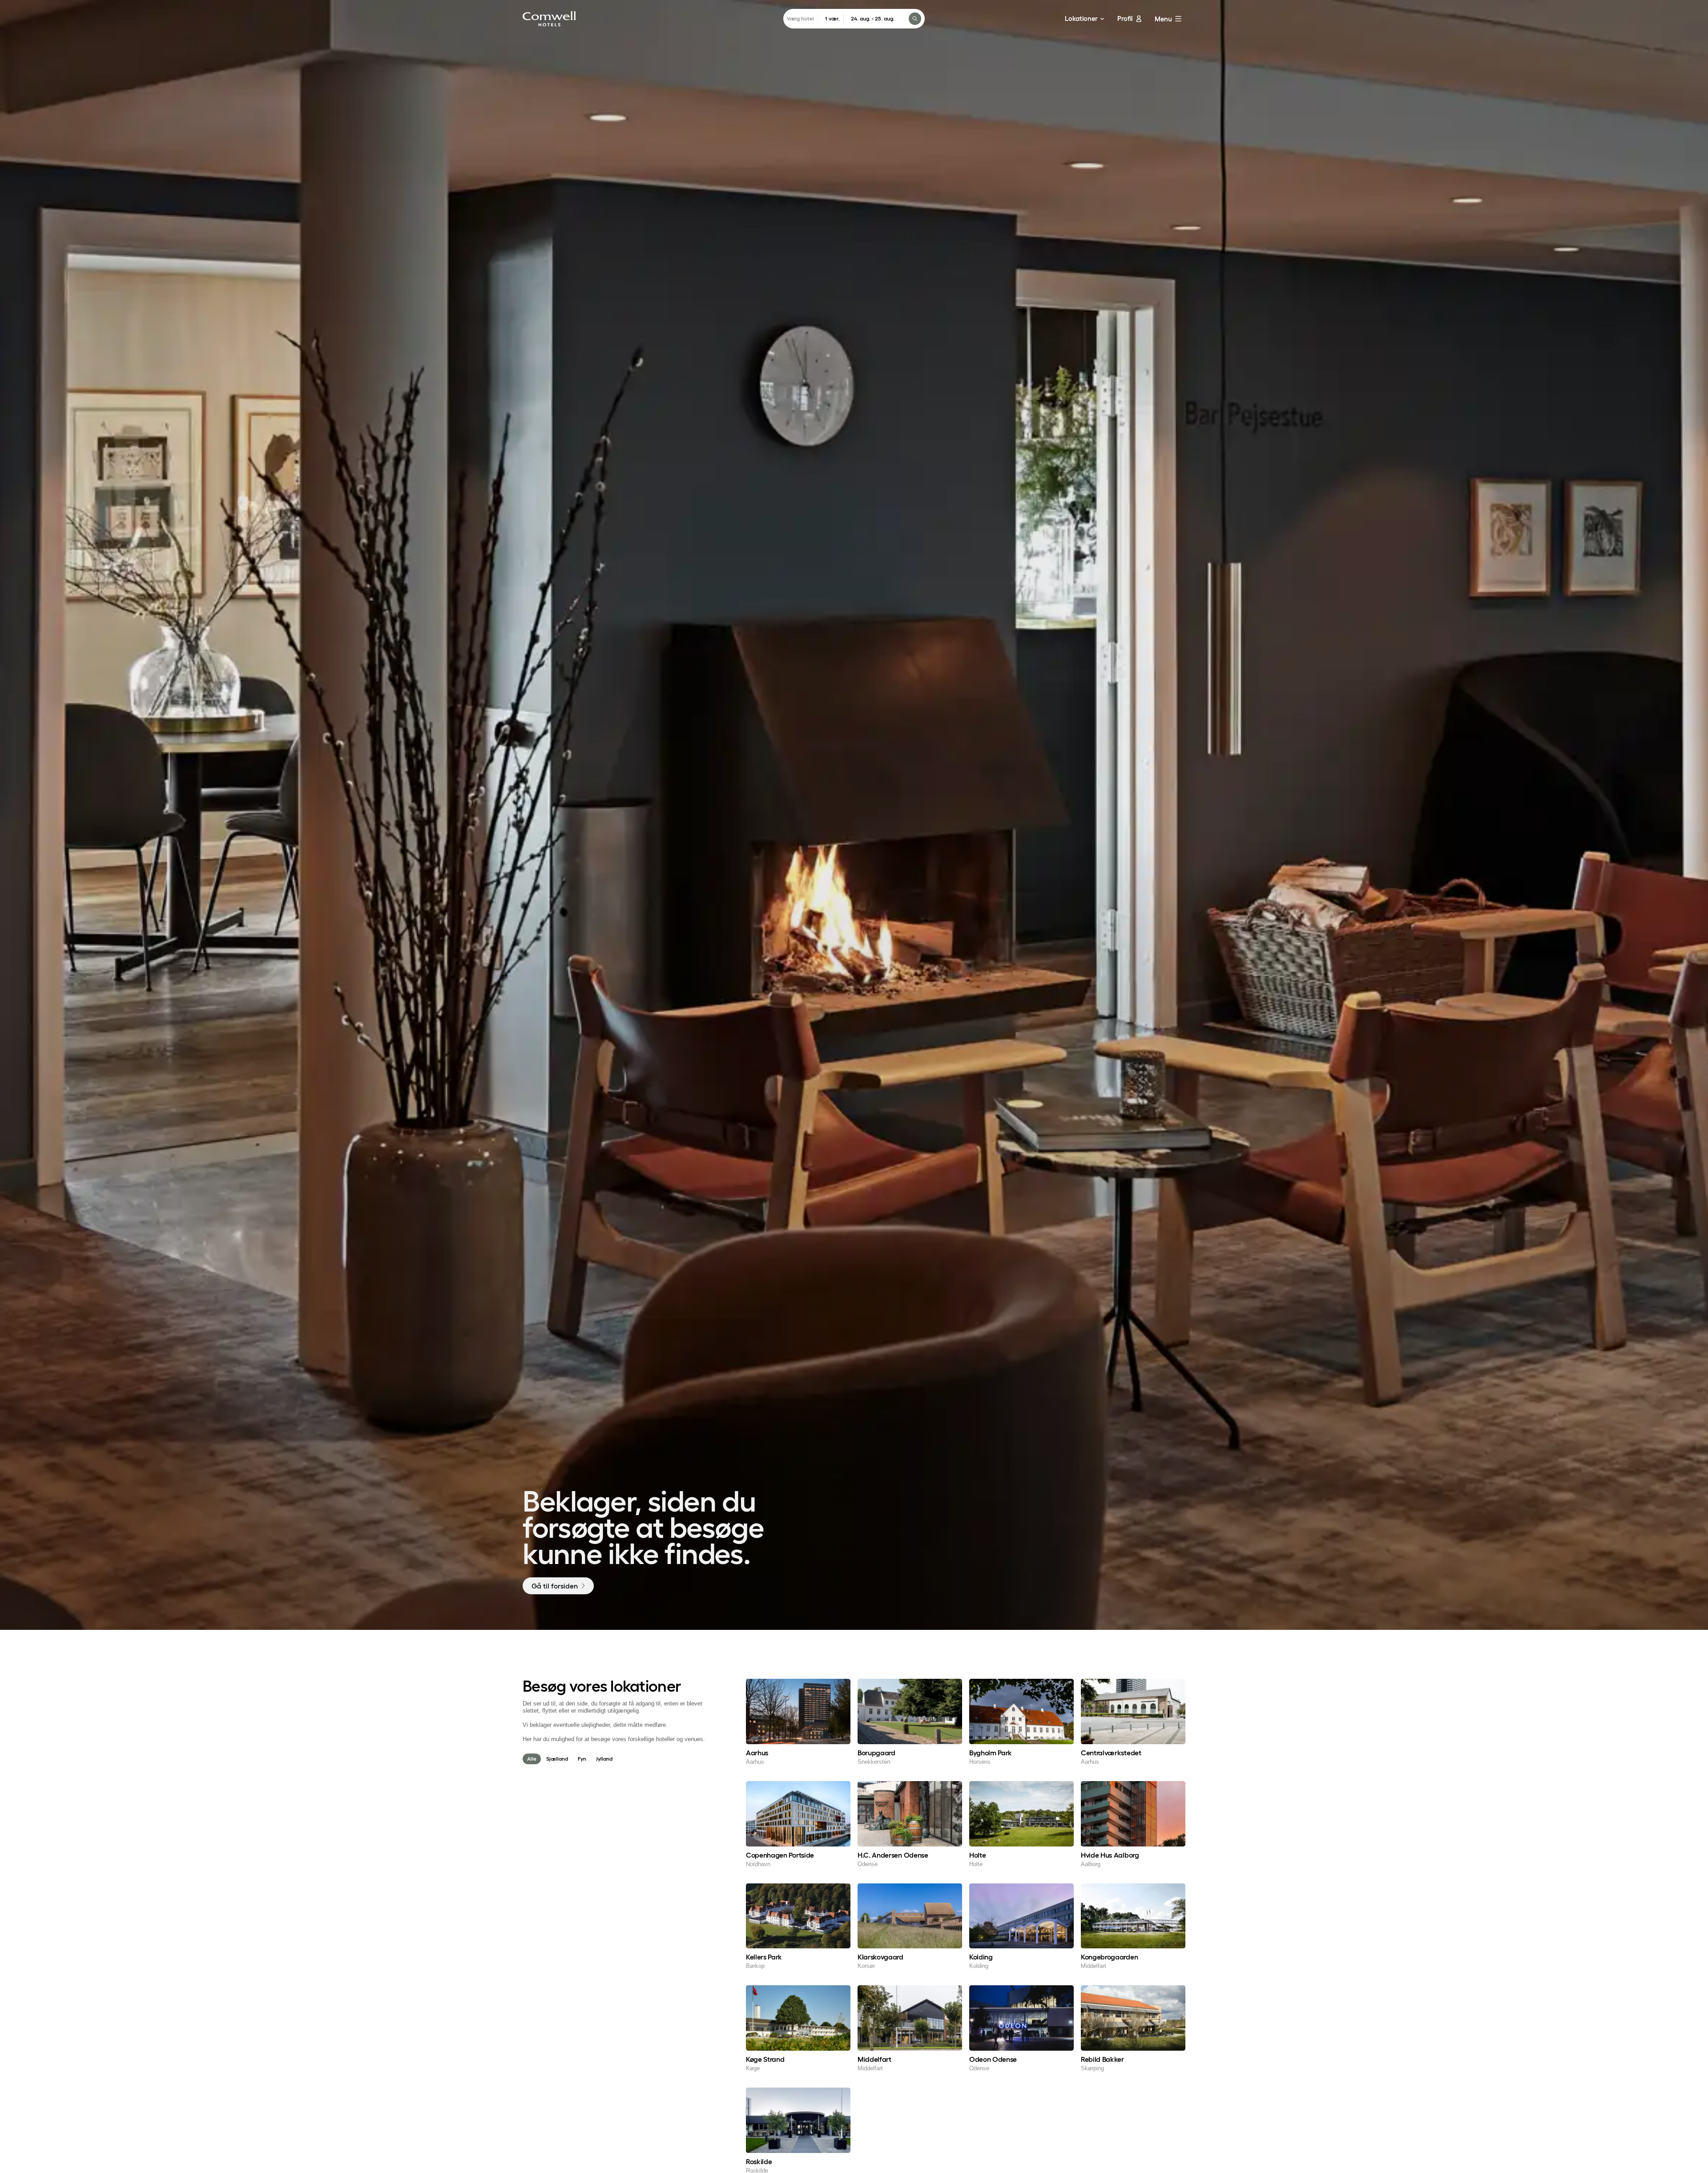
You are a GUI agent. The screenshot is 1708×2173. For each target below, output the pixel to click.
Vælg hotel (800, 18)
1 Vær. (832, 18)
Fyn (582, 1759)
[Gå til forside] (549, 19)
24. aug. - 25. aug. (873, 18)
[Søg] (915, 19)
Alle (532, 1759)
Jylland (604, 1759)
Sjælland (557, 1759)
